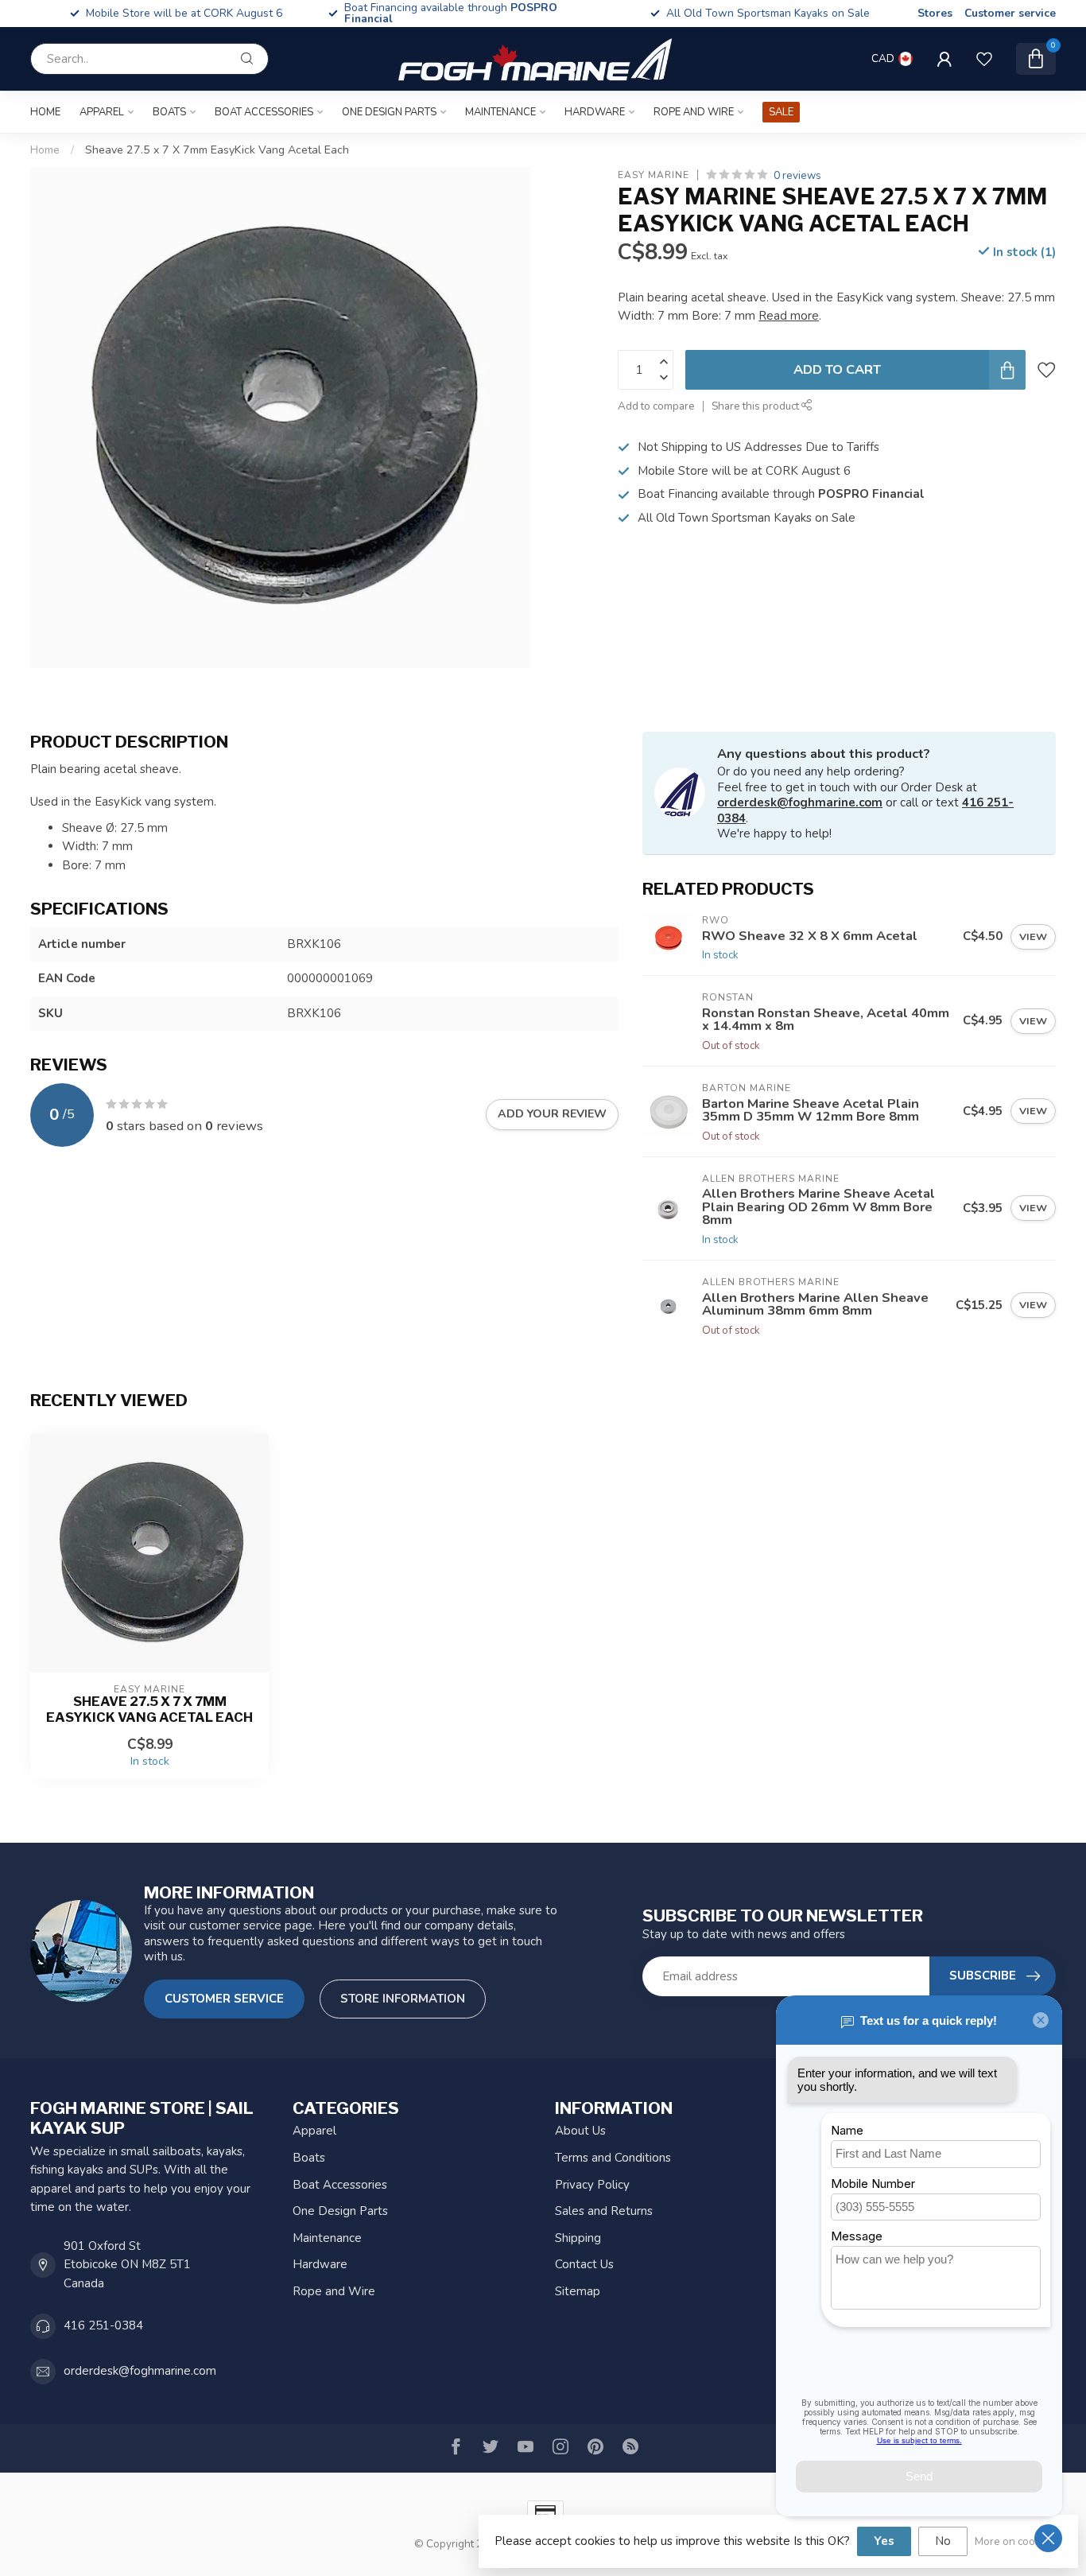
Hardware (595, 112)
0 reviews (797, 175)
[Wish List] (984, 59)
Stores (935, 13)
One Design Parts (389, 112)
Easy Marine (654, 176)
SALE (781, 112)
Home (45, 112)
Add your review (552, 1114)
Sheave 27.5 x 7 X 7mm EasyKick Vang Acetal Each (217, 150)
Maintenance (500, 112)
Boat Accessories (264, 112)
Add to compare (656, 407)
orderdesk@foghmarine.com (800, 802)
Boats (169, 112)
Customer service (1010, 13)
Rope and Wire (694, 112)
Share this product (756, 407)
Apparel (102, 112)
